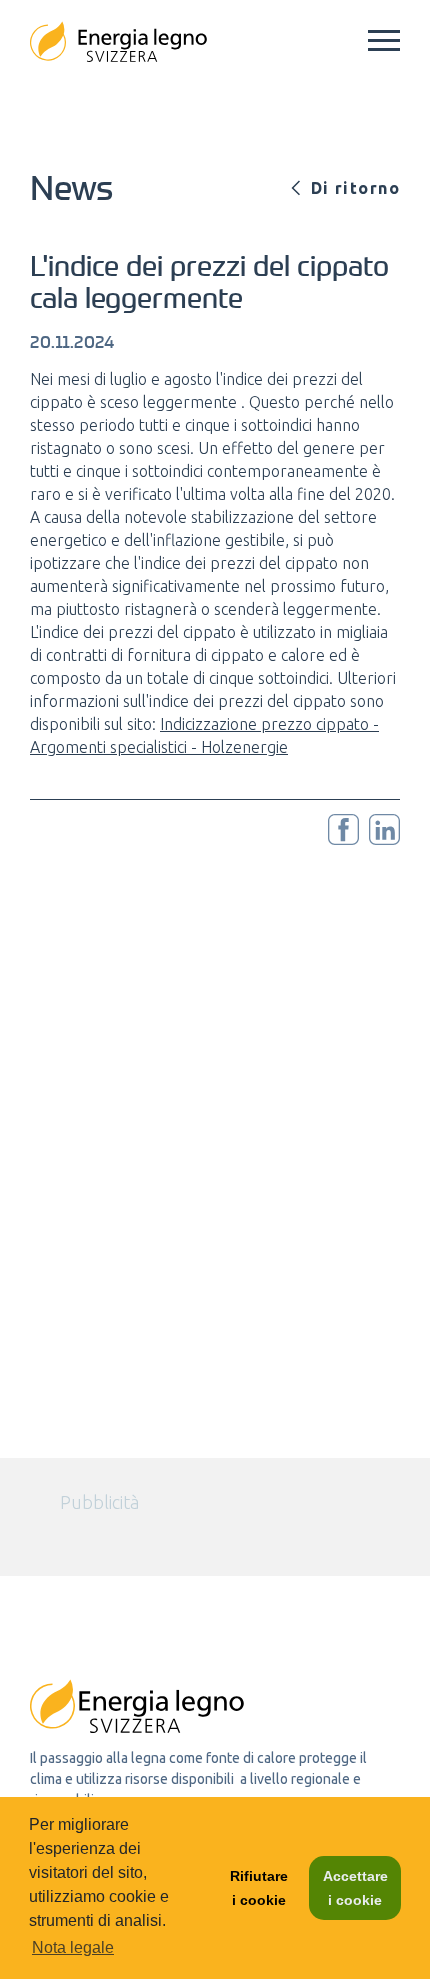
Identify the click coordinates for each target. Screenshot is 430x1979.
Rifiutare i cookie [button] (259, 1888)
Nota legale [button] (73, 1947)
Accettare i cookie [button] (355, 1888)
